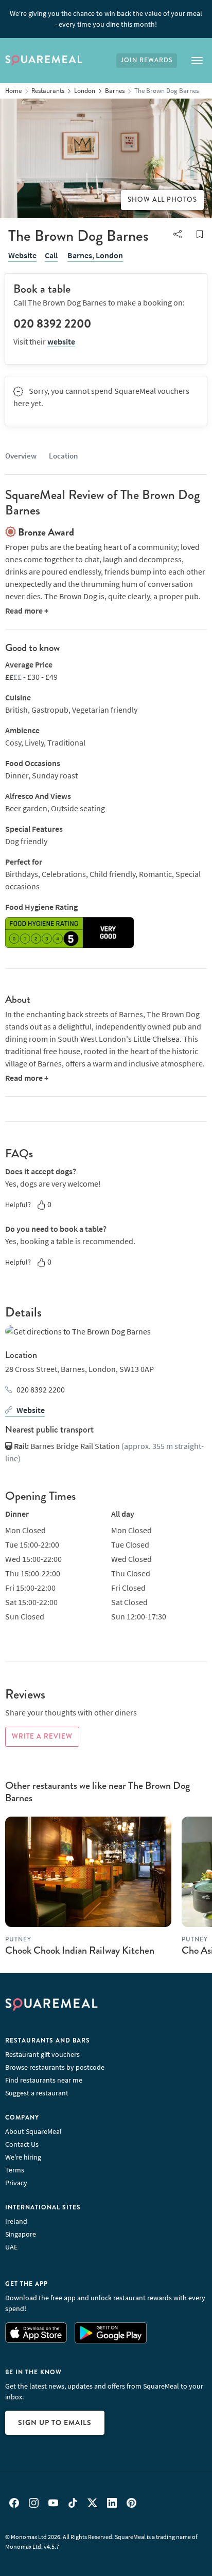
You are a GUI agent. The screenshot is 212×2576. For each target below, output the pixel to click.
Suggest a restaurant (37, 2093)
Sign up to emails (55, 2422)
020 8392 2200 (41, 1389)
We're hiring (23, 2157)
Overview (21, 456)
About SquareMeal (33, 2131)
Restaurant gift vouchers (42, 2054)
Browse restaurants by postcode (55, 2067)
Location (63, 456)
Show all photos (162, 200)
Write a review (42, 1737)
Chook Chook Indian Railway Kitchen (80, 1950)
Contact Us (22, 2144)
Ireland (16, 2221)
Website (22, 255)
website (61, 341)
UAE (11, 2247)
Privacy (16, 2183)
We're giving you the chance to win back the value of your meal (106, 19)
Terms (15, 2170)
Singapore (21, 2234)
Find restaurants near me (44, 2080)
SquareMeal (44, 61)
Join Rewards (147, 60)
